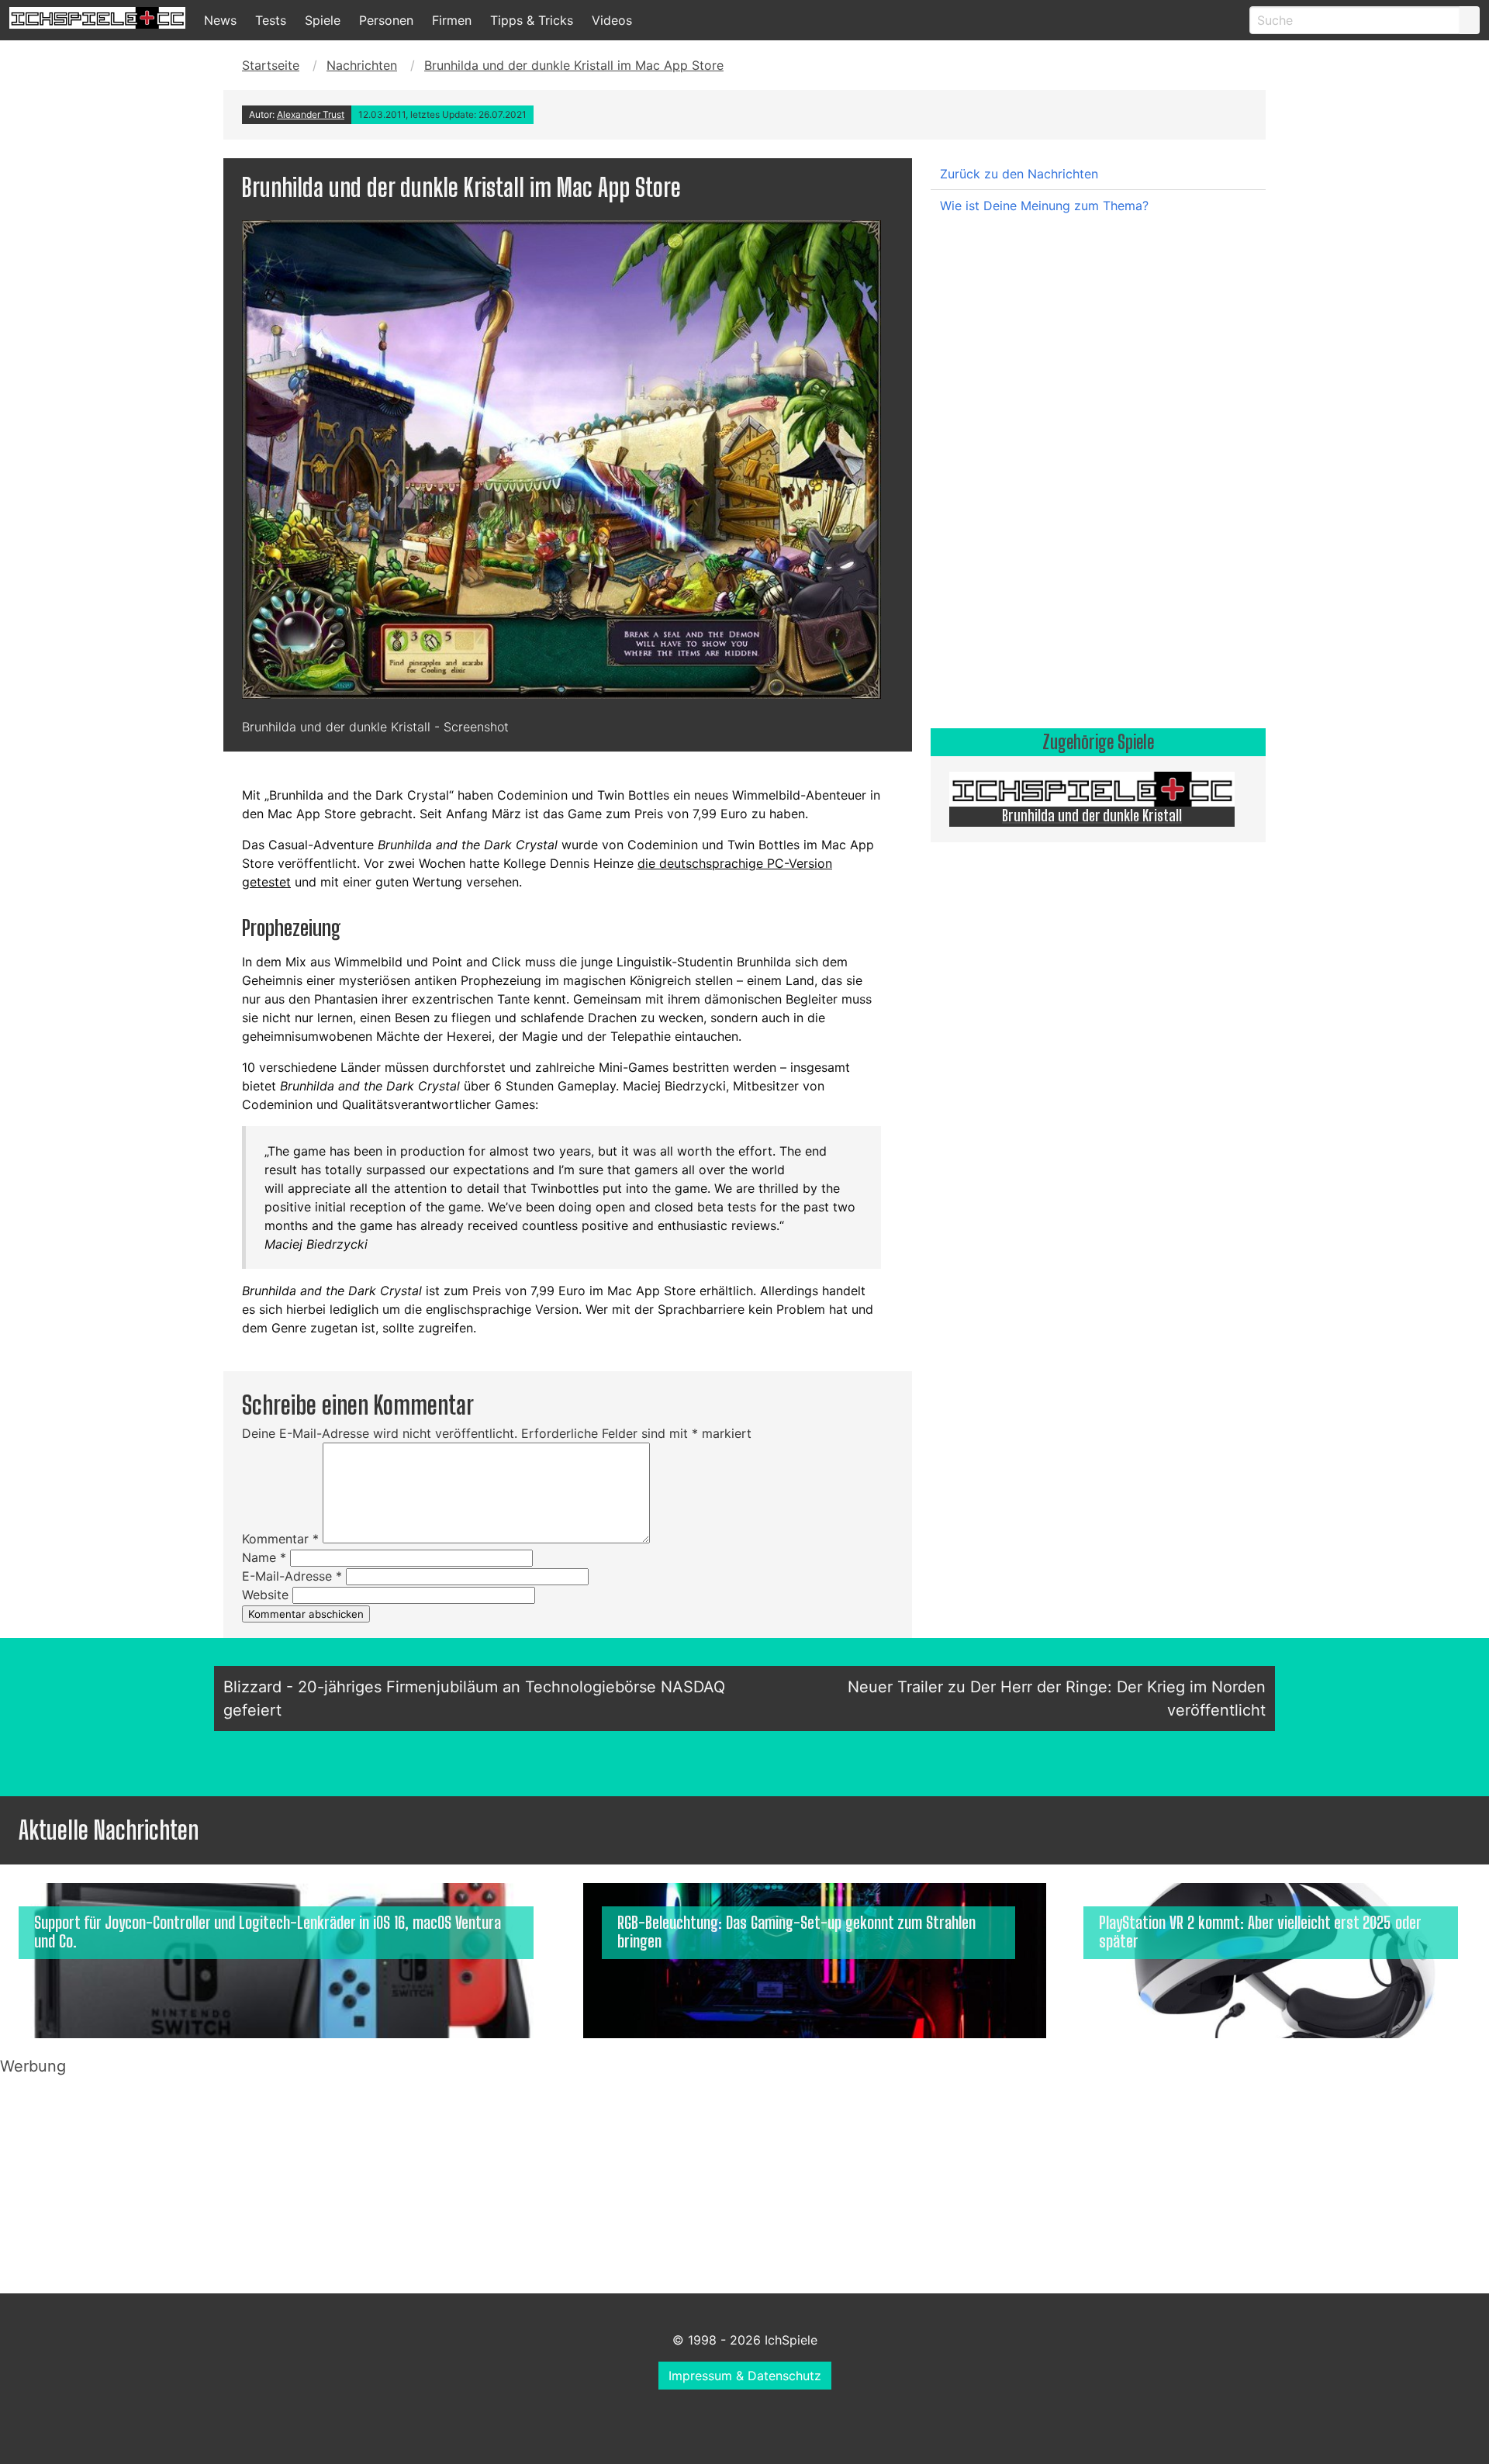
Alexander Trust (311, 114)
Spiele (323, 20)
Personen (386, 20)
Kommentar (280, 1539)
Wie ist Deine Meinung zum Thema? (1044, 206)
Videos (612, 20)
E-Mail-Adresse (292, 1576)
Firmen (452, 20)
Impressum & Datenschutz (745, 2376)
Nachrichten (362, 65)
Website (265, 1595)
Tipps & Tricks (532, 20)
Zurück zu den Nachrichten (1019, 174)
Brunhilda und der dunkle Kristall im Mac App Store (574, 65)
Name (264, 1557)
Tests (271, 20)
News (220, 20)
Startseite (271, 65)
